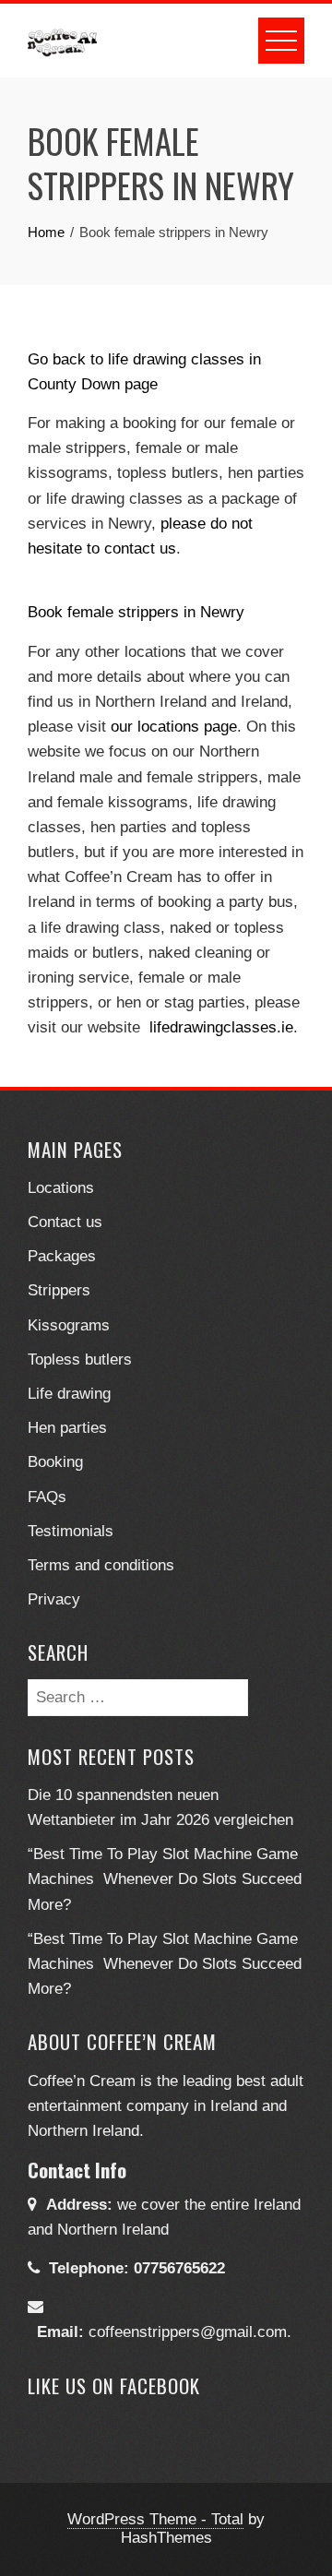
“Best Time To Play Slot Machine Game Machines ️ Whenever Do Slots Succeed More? (165, 1879)
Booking (55, 1462)
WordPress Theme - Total (155, 2519)
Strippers (59, 1290)
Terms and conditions (101, 1565)
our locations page (174, 727)
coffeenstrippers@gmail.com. (190, 2332)
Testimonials (71, 1531)
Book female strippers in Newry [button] (136, 612)
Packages (62, 1256)
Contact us (65, 1222)
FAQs (47, 1497)
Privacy (54, 1599)
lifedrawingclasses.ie (221, 1027)
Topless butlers (80, 1360)
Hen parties (67, 1428)
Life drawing (69, 1394)
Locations (61, 1188)
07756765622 (179, 2268)
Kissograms (69, 1325)
